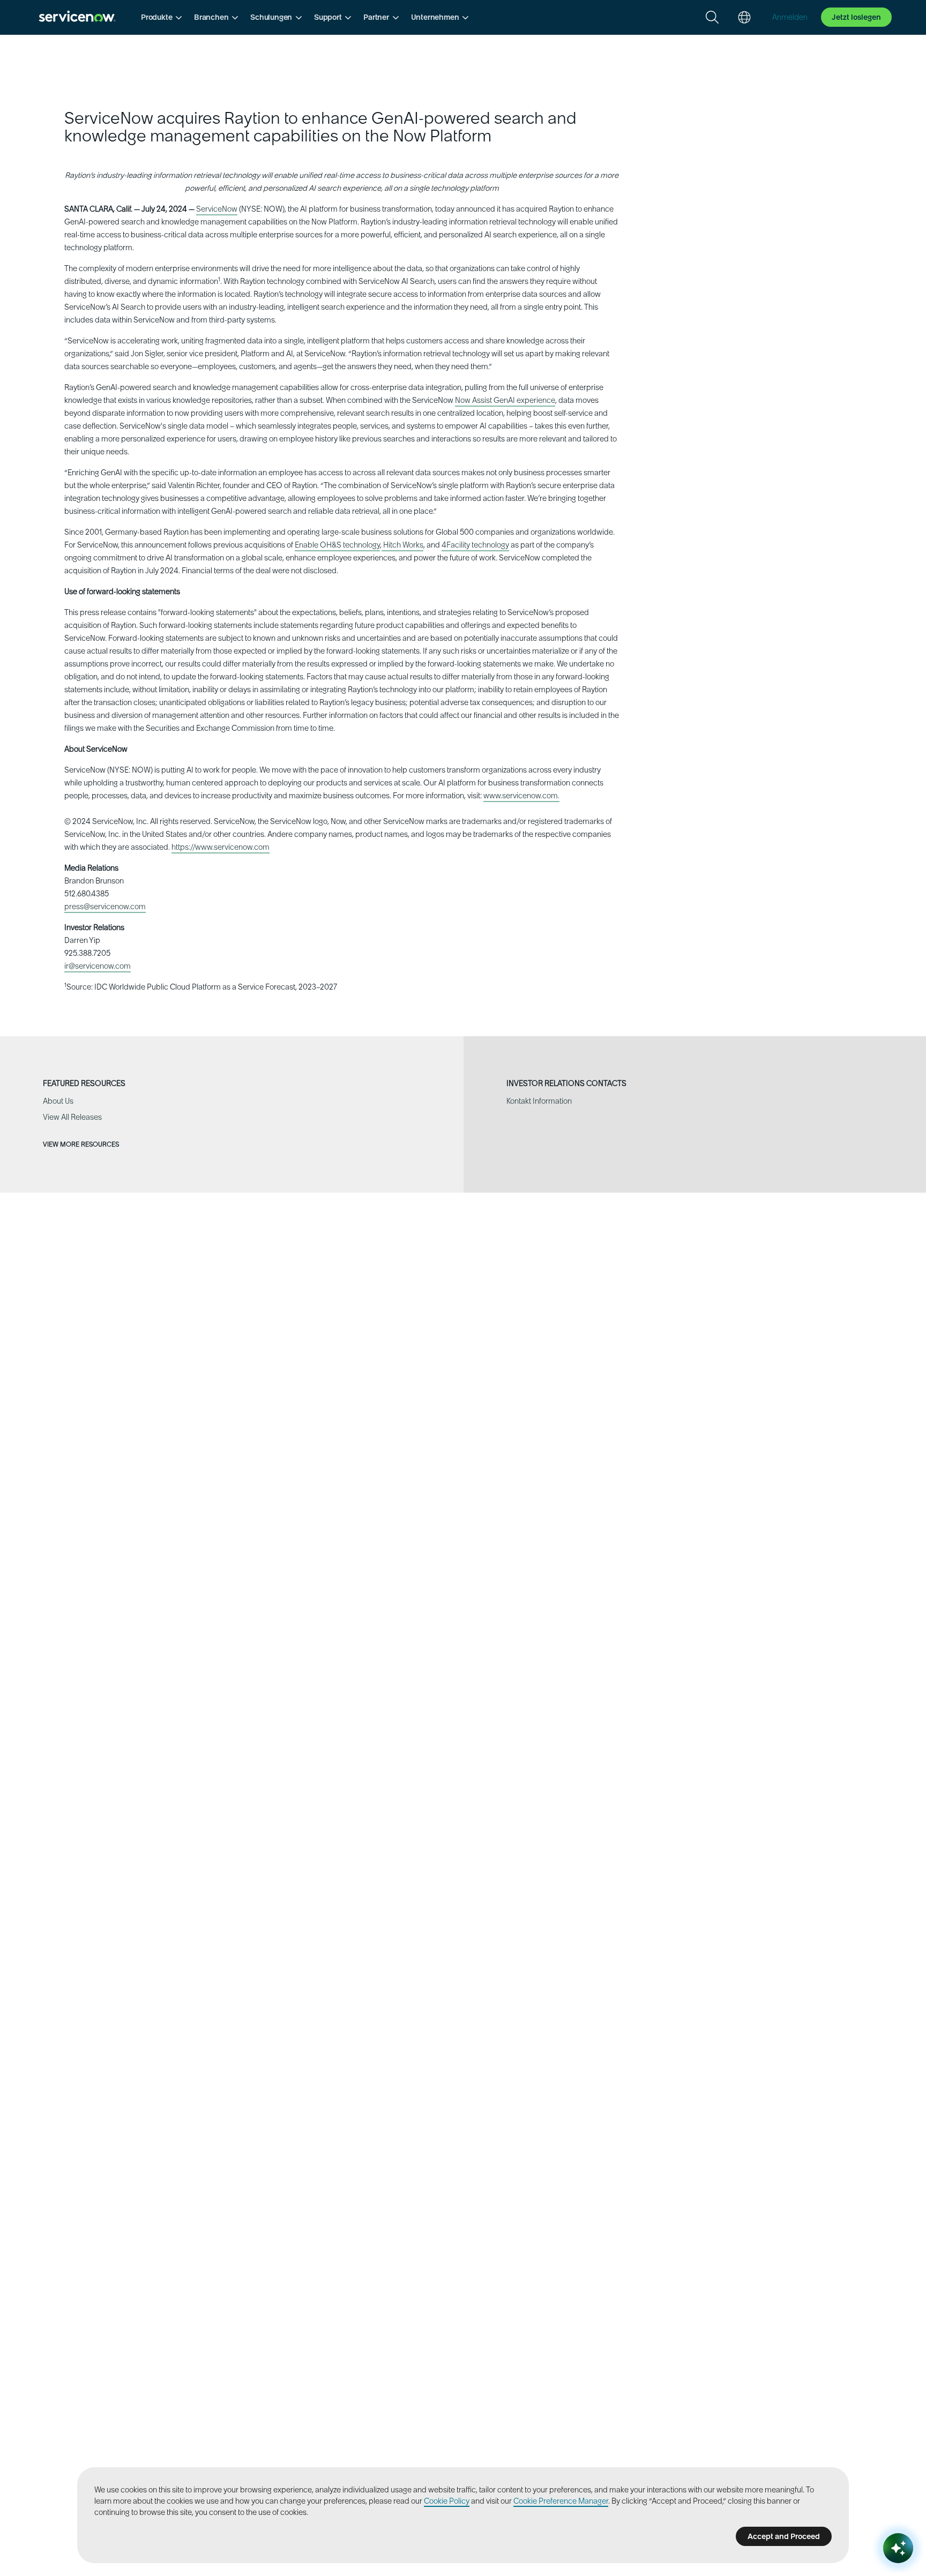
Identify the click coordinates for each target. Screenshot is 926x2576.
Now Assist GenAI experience (505, 400)
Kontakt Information (539, 1101)
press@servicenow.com (105, 907)
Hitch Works (402, 545)
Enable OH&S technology (337, 545)
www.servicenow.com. (521, 796)
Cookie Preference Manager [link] (561, 2501)
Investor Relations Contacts (566, 1084)
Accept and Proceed (784, 2536)
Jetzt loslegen (856, 17)
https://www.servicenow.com (221, 847)
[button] (161, 17)
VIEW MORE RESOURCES (82, 1144)
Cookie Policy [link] (447, 2501)
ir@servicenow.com (98, 966)
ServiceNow (217, 209)
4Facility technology (475, 545)
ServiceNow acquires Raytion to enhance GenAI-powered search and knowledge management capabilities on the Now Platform (320, 127)
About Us (58, 1101)
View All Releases (72, 1117)
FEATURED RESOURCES (84, 1084)
